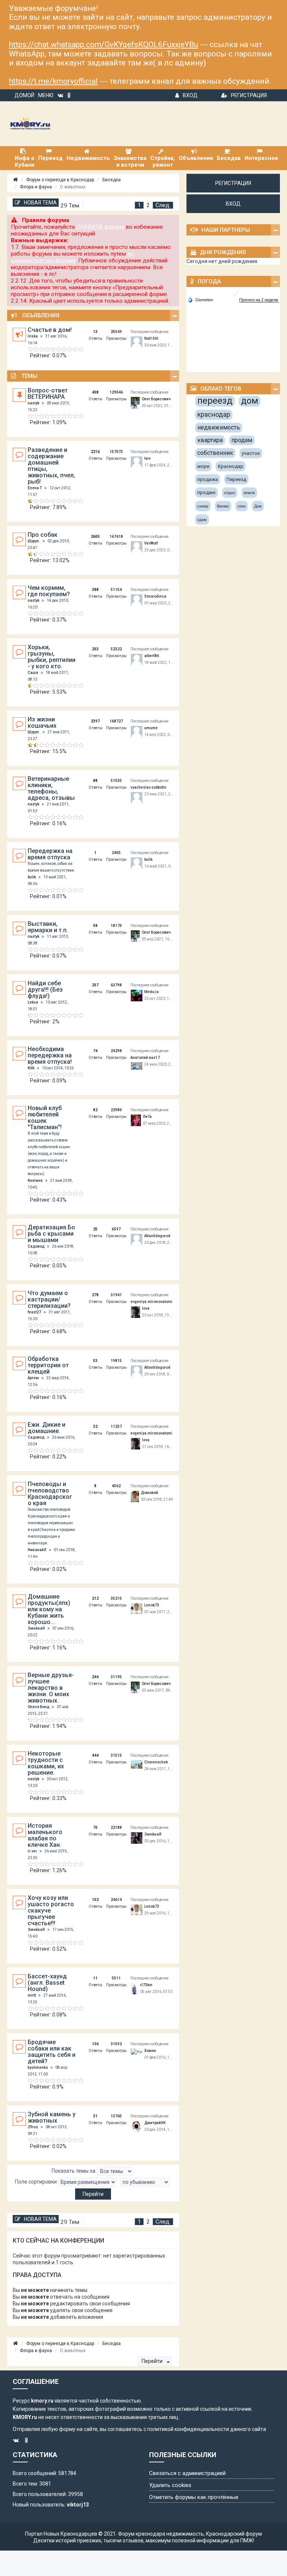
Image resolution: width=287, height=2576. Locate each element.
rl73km (146, 1985)
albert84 (152, 656)
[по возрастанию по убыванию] (145, 2182)
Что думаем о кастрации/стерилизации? (49, 1299)
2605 (95, 537)
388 (95, 590)
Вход (190, 95)
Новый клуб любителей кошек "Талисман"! (45, 1118)
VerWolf (151, 543)
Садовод (36, 1246)
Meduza (152, 992)
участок (251, 453)
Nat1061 (152, 338)
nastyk (33, 403)
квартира (210, 440)
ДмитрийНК (155, 2123)
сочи (242, 506)
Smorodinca (155, 596)
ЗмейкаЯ (36, 1628)
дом (250, 401)
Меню (46, 95)
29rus (33, 2127)
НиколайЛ (37, 1550)
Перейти (153, 2361)
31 (95, 2116)
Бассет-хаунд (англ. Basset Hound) (47, 1983)
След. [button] (163, 205)
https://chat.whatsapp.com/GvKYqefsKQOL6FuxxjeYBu (104, 44)
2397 (95, 721)
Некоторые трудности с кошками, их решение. (46, 1763)
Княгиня (35, 1181)
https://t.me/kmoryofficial (53, 81)
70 (95, 1828)
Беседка (112, 180)
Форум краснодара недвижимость (161, 2534)
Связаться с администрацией (187, 2473)
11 (95, 1978)
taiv (147, 458)
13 (95, 332)
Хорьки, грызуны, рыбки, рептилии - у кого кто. (52, 657)
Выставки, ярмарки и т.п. (48, 927)
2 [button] (148, 205)
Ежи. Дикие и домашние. (47, 1428)
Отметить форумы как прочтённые (194, 2497)
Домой (24, 95)
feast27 (34, 1312)
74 (95, 1051)
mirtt (32, 1995)
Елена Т (35, 488)
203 (95, 649)
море (203, 466)
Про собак (43, 535)
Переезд (236, 479)
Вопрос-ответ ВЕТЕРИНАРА (48, 394)
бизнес (223, 506)
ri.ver (32, 1851)
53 (95, 1361)
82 (95, 1110)
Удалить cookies (170, 2485)
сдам (202, 520)
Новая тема (40, 203)
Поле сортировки (36, 2182)
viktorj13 (78, 2505)
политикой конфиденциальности (188, 2429)
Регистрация (249, 95)
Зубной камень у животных (52, 2117)
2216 (95, 452)
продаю (206, 492)
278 (95, 1295)
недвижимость (219, 427)
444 (95, 1755)
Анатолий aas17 (145, 1058)
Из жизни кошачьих (42, 722)
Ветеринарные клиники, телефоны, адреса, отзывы (51, 788)
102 (95, 1900)
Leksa (33, 1002)
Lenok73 (152, 1605)
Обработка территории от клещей (48, 1365)
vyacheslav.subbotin (148, 787)
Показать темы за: (75, 2171)
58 (95, 926)
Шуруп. (34, 541)
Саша (33, 673)
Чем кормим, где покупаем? (49, 591)
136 (95, 2044)
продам (242, 440)
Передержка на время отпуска (50, 854)
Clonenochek (156, 1762)
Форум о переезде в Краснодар (60, 180)
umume (151, 728)
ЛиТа (147, 1117)
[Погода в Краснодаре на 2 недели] (259, 300)
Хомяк (150, 2051)
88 (95, 781)
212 (95, 1598)
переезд (215, 401)
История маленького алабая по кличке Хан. (45, 1835)
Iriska (33, 336)
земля (249, 493)
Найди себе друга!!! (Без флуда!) (45, 990)
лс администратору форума (72, 257)
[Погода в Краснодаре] (234, 291)
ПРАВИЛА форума (100, 227)
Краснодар (231, 466)
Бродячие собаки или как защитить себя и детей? (52, 2052)
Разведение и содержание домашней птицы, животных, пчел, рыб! (51, 466)
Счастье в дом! (50, 330)
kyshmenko (38, 2067)
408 (95, 392)
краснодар (214, 414)
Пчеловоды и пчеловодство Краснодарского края (50, 1494)
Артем (33, 1378)
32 (95, 1426)
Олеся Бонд (38, 1707)
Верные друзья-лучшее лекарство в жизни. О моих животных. (51, 1688)
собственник (215, 453)
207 (95, 985)
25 (95, 1229)
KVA (31, 1068)
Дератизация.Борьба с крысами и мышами (51, 1234)
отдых (230, 493)
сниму (203, 506)
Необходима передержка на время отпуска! (50, 1055)
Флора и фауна (36, 187)
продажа (208, 479)
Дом (258, 506)
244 (95, 1677)
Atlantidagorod (157, 1236)
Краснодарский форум (234, 2534)
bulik (32, 877)
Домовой (149, 1493)
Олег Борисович (156, 399)
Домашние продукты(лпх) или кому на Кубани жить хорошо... (49, 1609)
